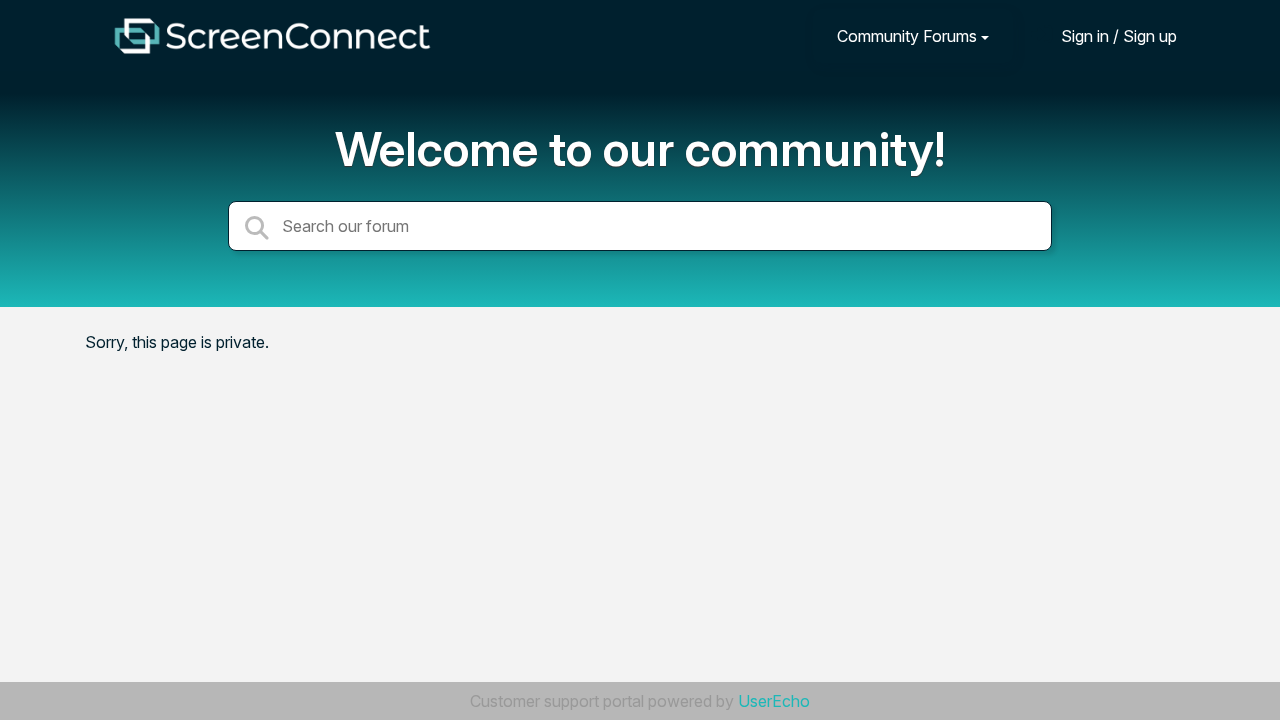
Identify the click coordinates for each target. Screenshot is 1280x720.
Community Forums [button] (907, 36)
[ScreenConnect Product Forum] (272, 36)
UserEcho (774, 701)
